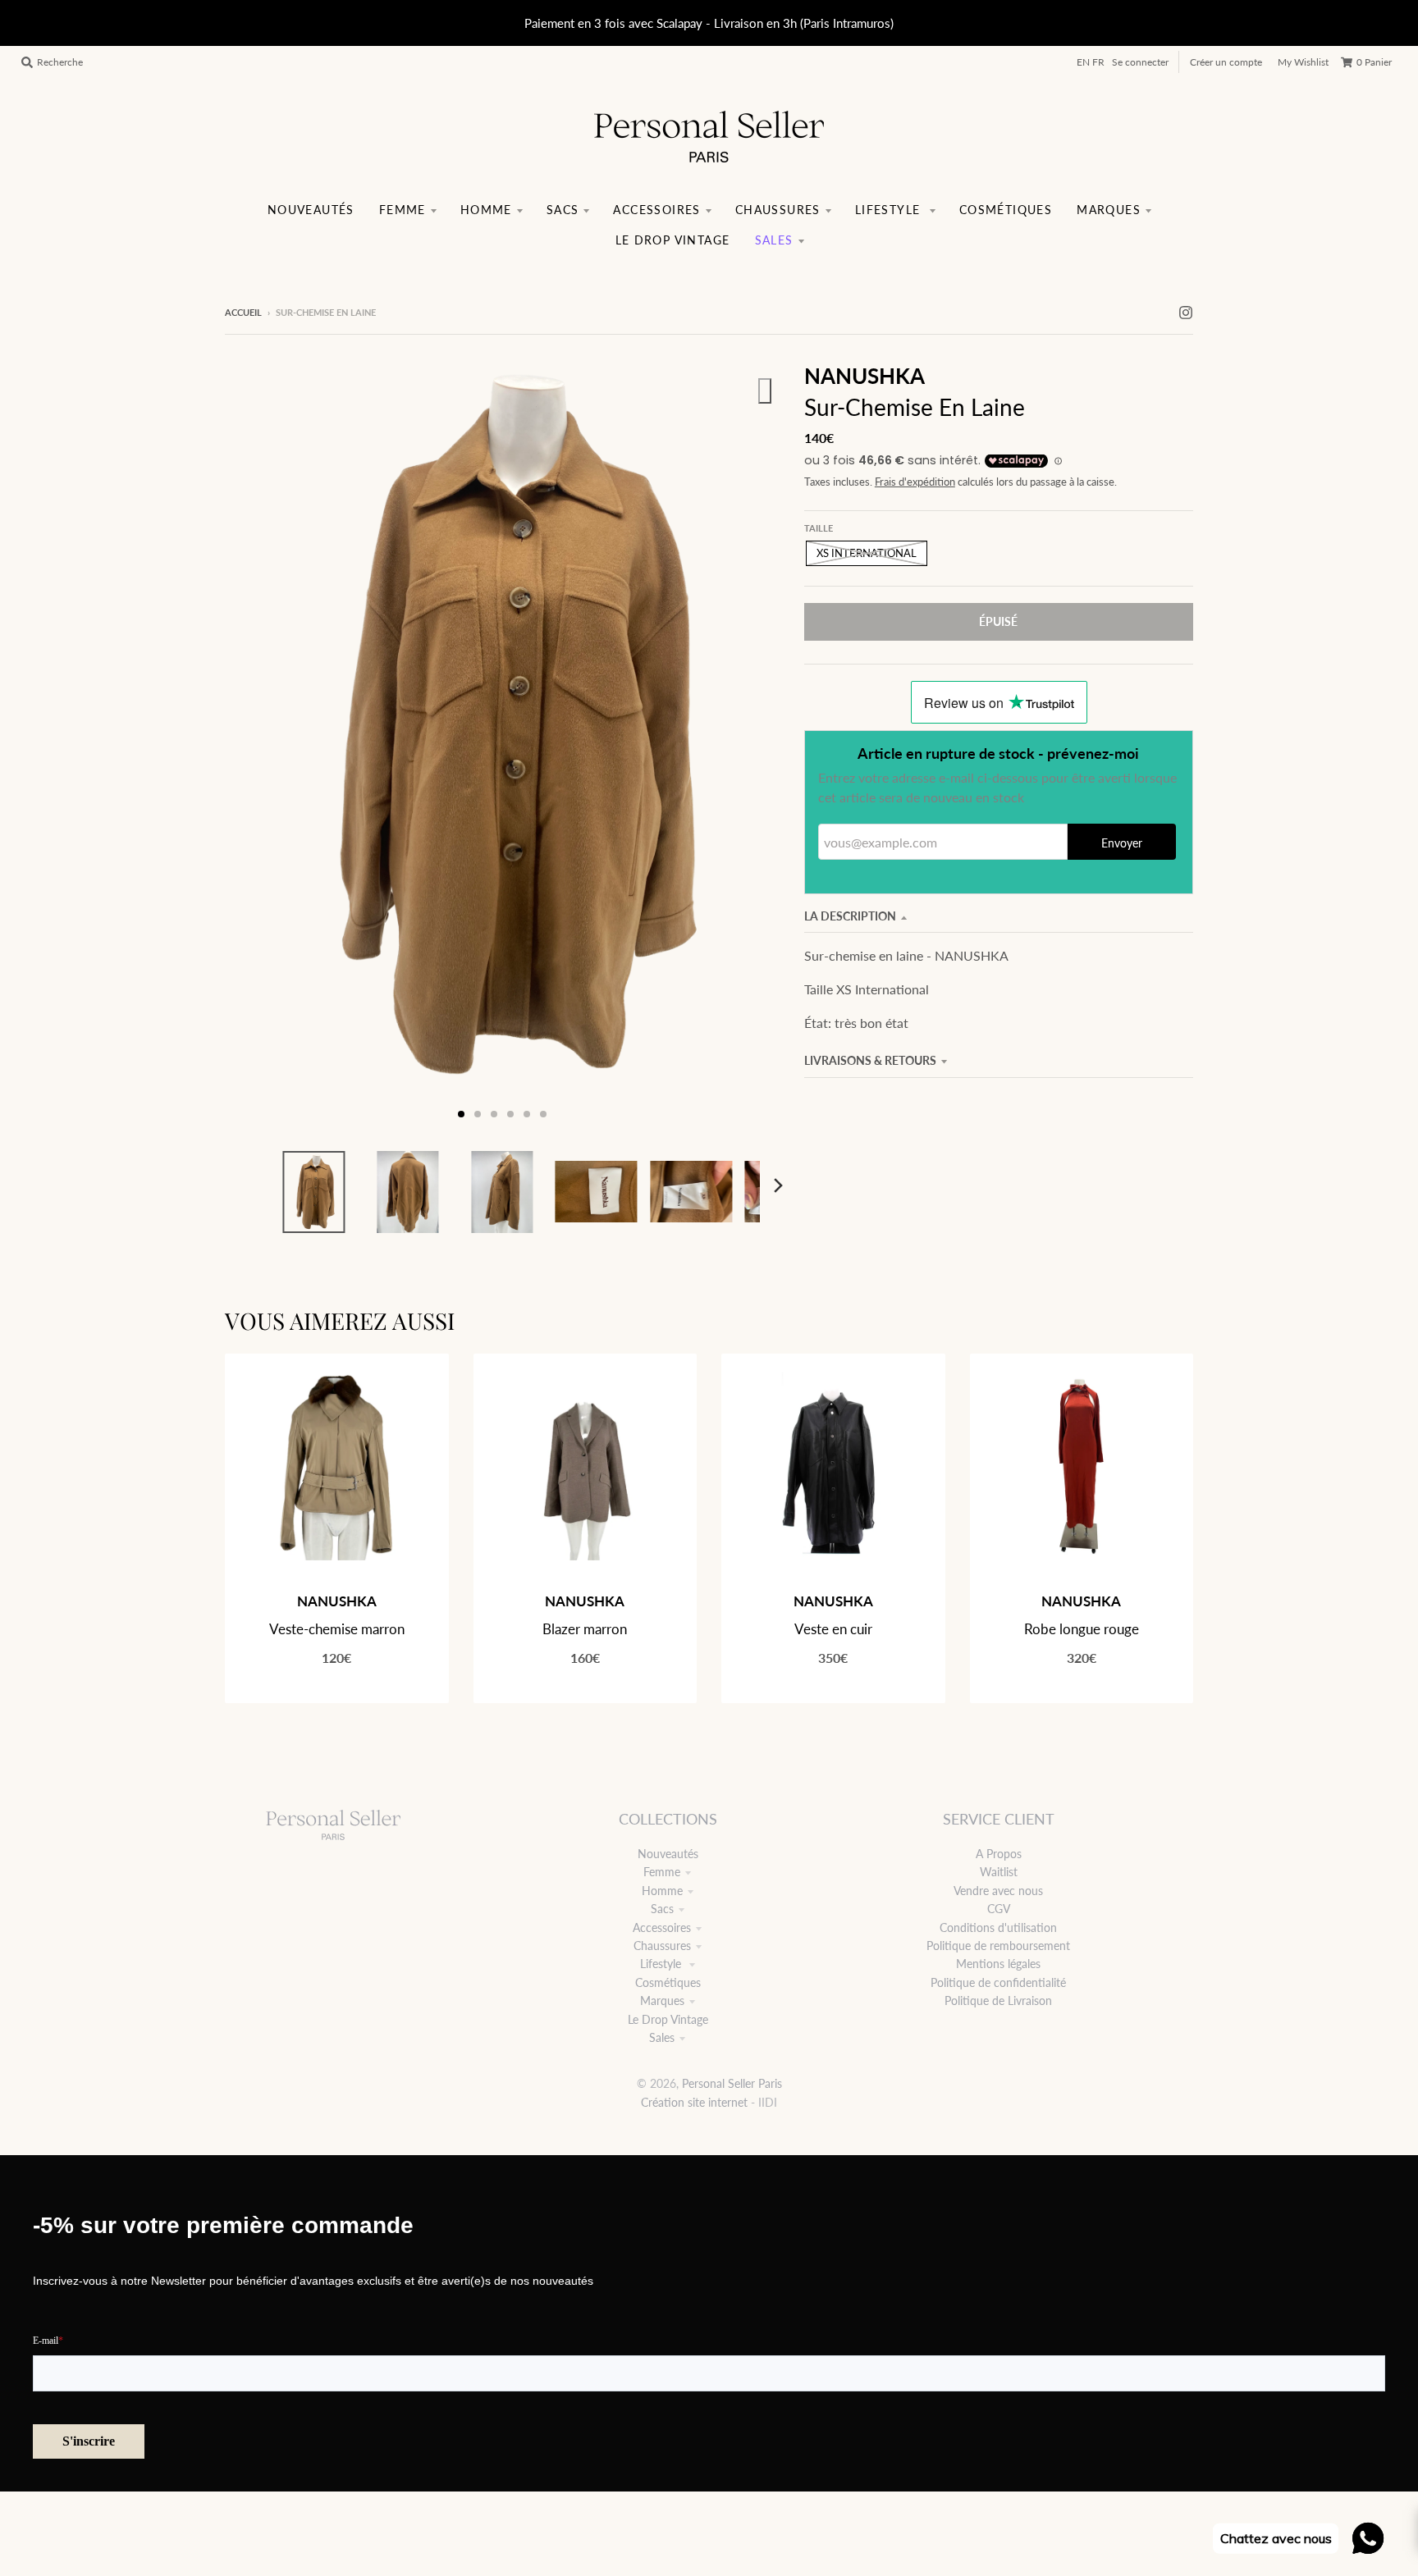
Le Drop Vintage (668, 2019)
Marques (662, 2001)
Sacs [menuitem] (563, 210)
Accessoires (662, 1927)
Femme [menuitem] (403, 210)
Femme (662, 1872)
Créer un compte (1226, 62)
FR (1098, 62)
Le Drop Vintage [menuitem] (673, 240)
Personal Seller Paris (732, 2083)
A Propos (999, 1854)
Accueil (243, 312)
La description (850, 916)
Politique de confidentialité (998, 1982)
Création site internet (694, 2102)
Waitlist (999, 1872)
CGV (999, 1909)
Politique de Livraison (998, 2001)
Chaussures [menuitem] (778, 210)
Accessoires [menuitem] (656, 210)
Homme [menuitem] (486, 210)
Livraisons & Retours (870, 1060)
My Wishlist (1303, 62)
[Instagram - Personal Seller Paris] (1186, 312)
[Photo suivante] (752, 746)
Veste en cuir (833, 1629)
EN (1083, 62)
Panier (1374, 62)
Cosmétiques (668, 1982)
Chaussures (662, 1946)
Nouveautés (668, 1854)
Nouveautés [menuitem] (311, 210)
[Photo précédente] (253, 746)
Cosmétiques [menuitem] (1006, 210)
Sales (662, 2037)
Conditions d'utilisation (998, 1927)
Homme (662, 1891)
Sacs (662, 1909)
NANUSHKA (865, 376)
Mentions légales (998, 1964)
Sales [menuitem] (774, 240)
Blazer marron (585, 1629)
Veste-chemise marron (337, 1629)
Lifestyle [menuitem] (890, 210)
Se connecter (1140, 62)
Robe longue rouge (1082, 1629)
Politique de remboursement (998, 1946)
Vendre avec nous (998, 1891)
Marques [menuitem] (1109, 210)
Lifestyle (662, 1964)
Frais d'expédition (915, 482)
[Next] (778, 1185)
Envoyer (1122, 843)
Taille (819, 528)
